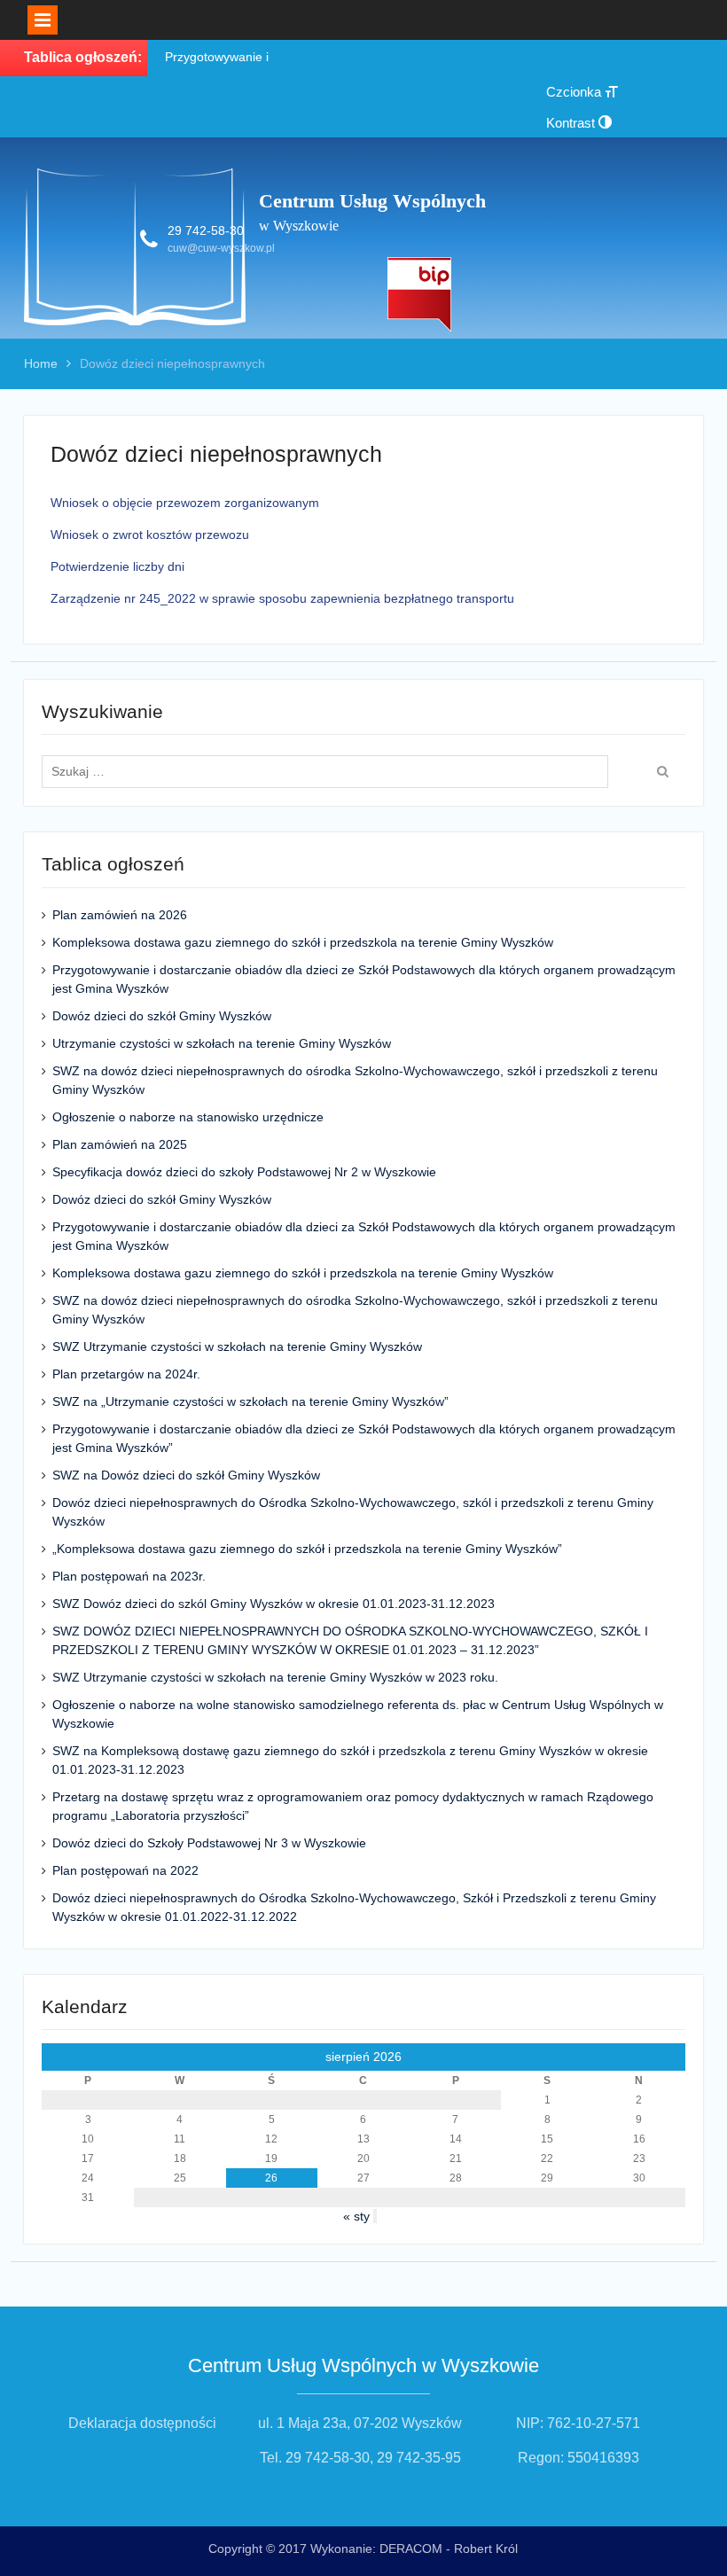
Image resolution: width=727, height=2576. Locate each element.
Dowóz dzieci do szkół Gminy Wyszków (162, 1016)
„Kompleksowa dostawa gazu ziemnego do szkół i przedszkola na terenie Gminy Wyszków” (307, 1549)
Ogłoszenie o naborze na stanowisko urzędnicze (188, 1117)
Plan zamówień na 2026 (120, 915)
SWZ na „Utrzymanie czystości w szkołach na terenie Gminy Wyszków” (250, 1401)
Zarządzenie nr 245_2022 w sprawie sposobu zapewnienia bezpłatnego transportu (282, 598)
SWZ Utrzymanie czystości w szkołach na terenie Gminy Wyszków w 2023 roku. (275, 1677)
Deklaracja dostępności (142, 2423)
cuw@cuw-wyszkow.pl (221, 248)
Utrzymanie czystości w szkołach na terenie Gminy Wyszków (222, 1043)
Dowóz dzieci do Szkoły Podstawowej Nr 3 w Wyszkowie (209, 1843)
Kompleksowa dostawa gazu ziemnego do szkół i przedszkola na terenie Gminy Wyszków (303, 942)
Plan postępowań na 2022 (125, 1870)
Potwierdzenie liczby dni (117, 566)
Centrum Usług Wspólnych (372, 201)
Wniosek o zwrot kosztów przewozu (150, 535)
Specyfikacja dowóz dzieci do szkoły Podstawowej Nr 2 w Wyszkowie (244, 1172)
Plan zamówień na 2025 (120, 1144)
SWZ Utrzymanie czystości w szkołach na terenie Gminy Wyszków (237, 1347)
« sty (356, 2216)
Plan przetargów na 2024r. (126, 1374)
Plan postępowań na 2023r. (129, 1576)
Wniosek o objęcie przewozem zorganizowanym (185, 503)
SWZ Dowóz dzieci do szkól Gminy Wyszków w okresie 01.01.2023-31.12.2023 (274, 1604)
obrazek (419, 295)
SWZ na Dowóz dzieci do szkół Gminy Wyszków (186, 1475)
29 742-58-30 (206, 230)
